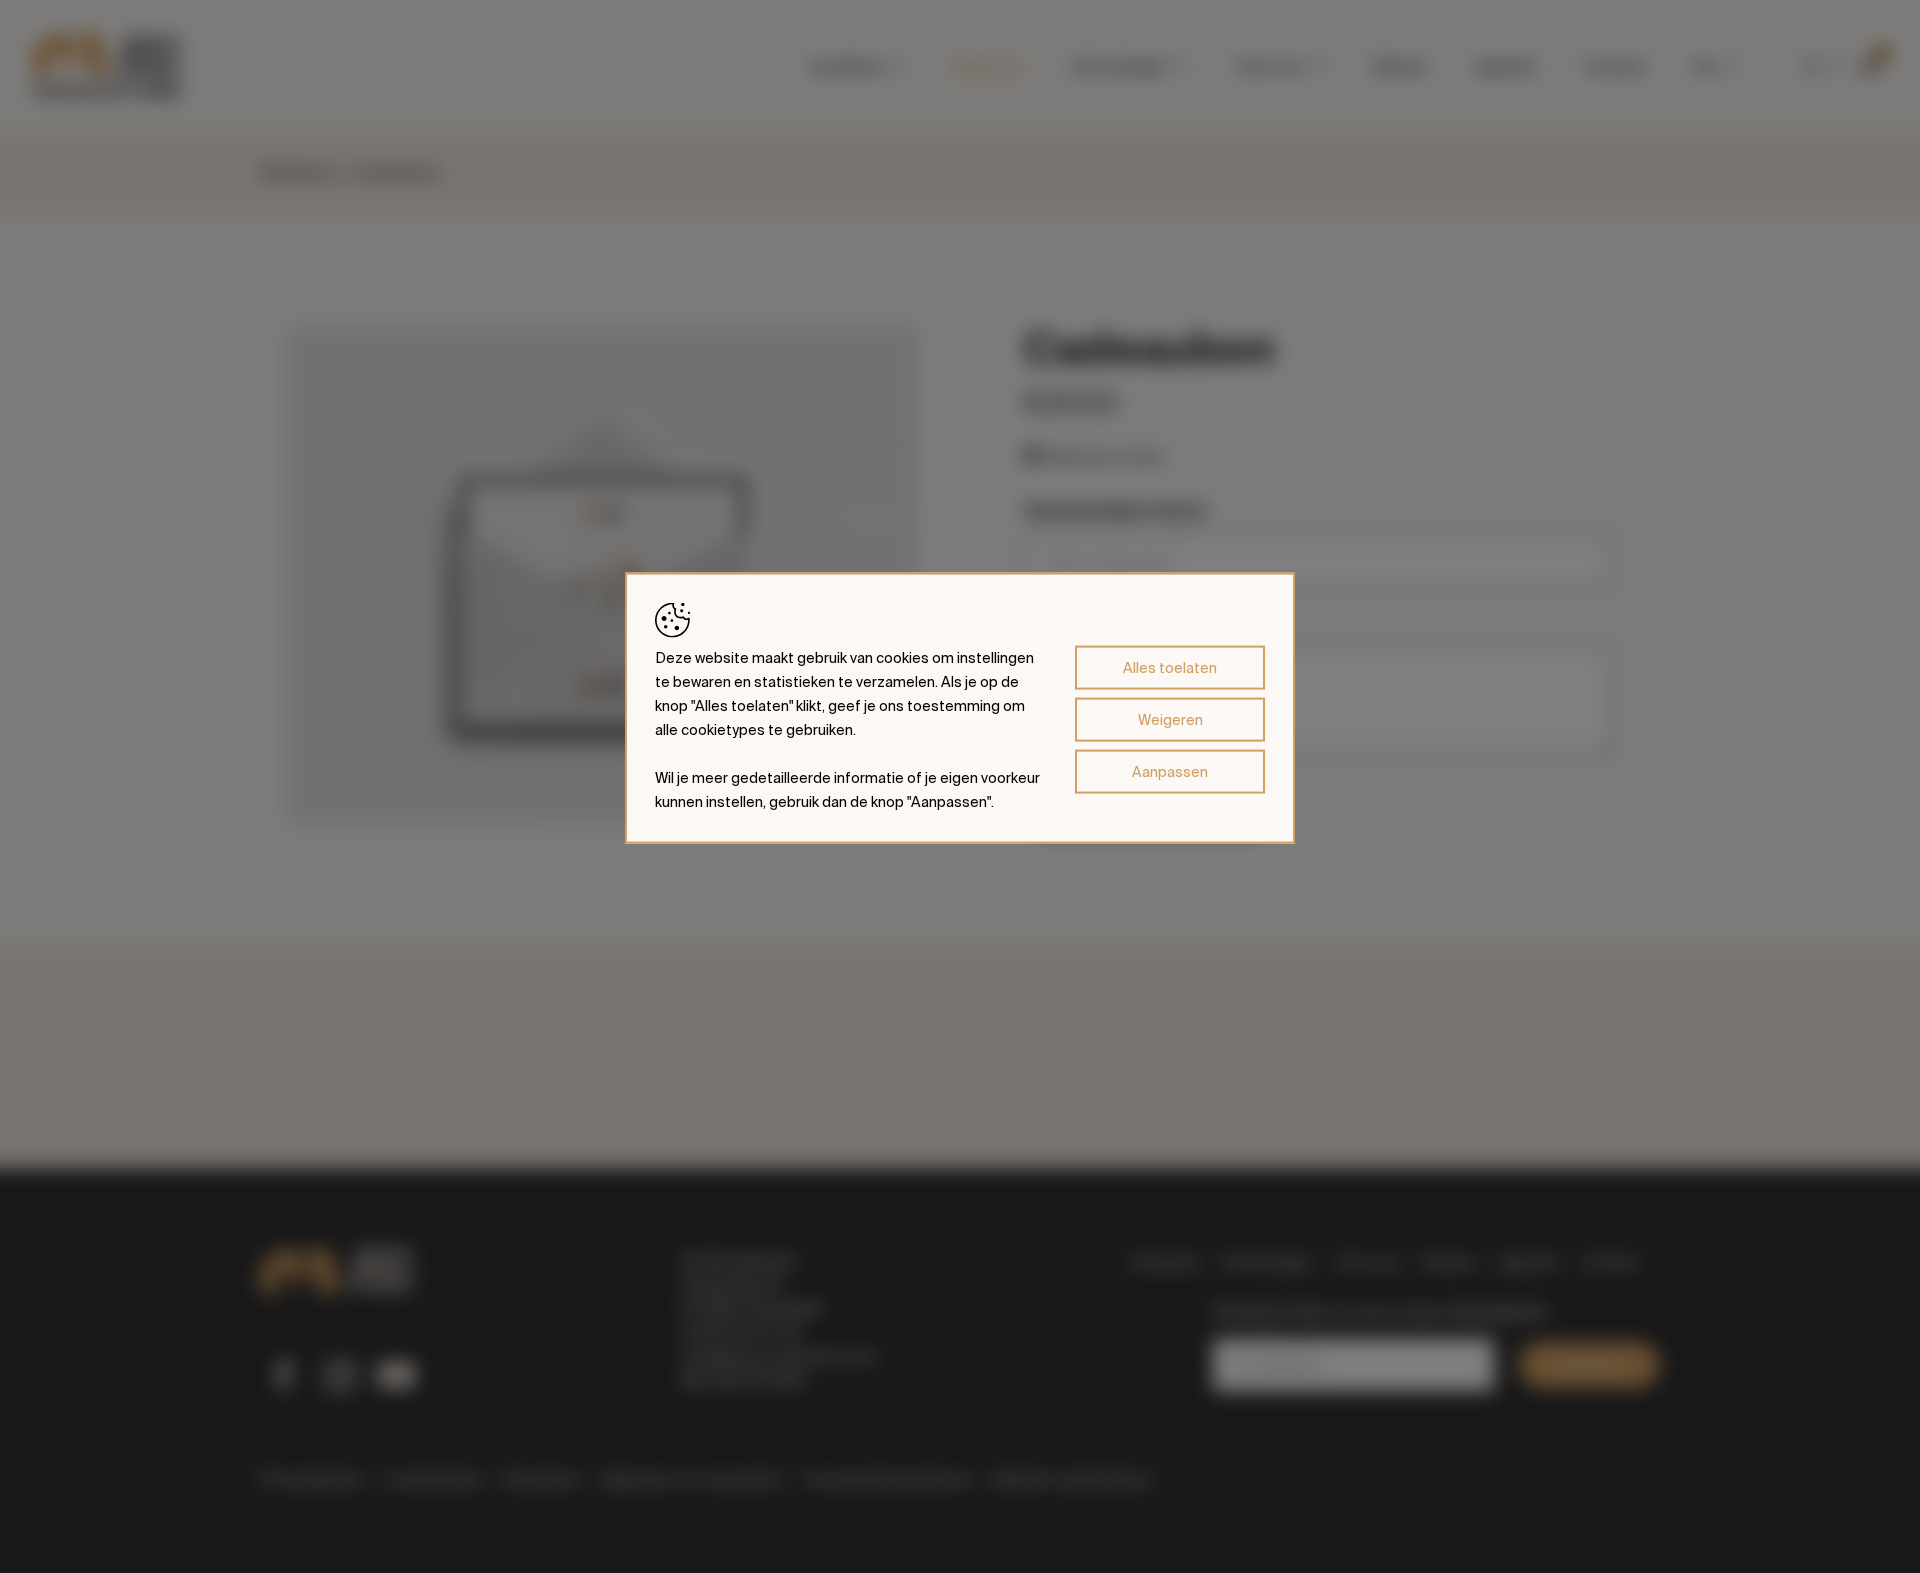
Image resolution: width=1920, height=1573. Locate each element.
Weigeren (1170, 719)
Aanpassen (1170, 771)
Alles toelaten (1170, 667)
